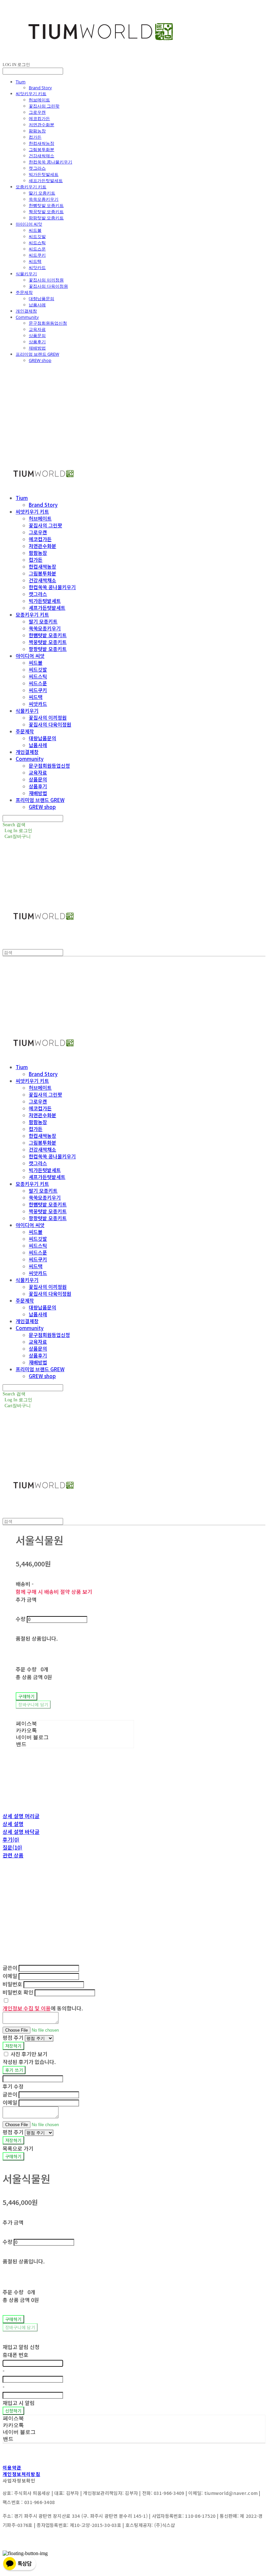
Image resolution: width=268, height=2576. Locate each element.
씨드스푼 (37, 249)
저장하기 (13, 2046)
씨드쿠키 (37, 255)
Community (27, 317)
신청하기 (13, 2411)
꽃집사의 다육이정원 (48, 286)
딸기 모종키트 (42, 193)
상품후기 (37, 342)
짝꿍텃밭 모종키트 (46, 212)
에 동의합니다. (43, 2008)
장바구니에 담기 (20, 2327)
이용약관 (12, 2467)
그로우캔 (37, 112)
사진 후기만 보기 (29, 2054)
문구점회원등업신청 (48, 323)
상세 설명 (13, 1824)
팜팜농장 (37, 131)
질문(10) (12, 1847)
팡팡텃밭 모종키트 (46, 218)
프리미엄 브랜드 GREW (37, 354)
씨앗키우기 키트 (31, 94)
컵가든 (35, 137)
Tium (21, 82)
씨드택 (35, 261)
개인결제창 (26, 311)
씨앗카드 (37, 267)
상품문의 (37, 335)
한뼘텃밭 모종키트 (46, 205)
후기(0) (11, 1839)
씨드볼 (35, 230)
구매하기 (13, 2156)
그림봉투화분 (42, 149)
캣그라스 (37, 168)
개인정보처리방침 (21, 2474)
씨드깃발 (37, 236)
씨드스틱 (37, 243)
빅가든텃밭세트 (44, 174)
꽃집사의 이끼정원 (46, 280)
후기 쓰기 (14, 2070)
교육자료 (37, 329)
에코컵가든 (39, 118)
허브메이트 (39, 100)
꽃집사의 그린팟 (44, 106)
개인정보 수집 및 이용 (27, 2008)
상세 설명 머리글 (21, 1816)
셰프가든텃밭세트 (46, 180)
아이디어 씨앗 (29, 224)
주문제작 (24, 292)
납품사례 (37, 305)
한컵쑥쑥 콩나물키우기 (50, 162)
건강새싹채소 (42, 156)
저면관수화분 (42, 125)
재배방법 (37, 348)
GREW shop (40, 360)
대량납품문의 (42, 299)
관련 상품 (13, 1855)
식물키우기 (26, 274)
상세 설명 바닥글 (21, 1832)
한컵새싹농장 (42, 143)
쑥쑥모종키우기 (44, 199)
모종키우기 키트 (31, 187)
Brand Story (40, 88)
